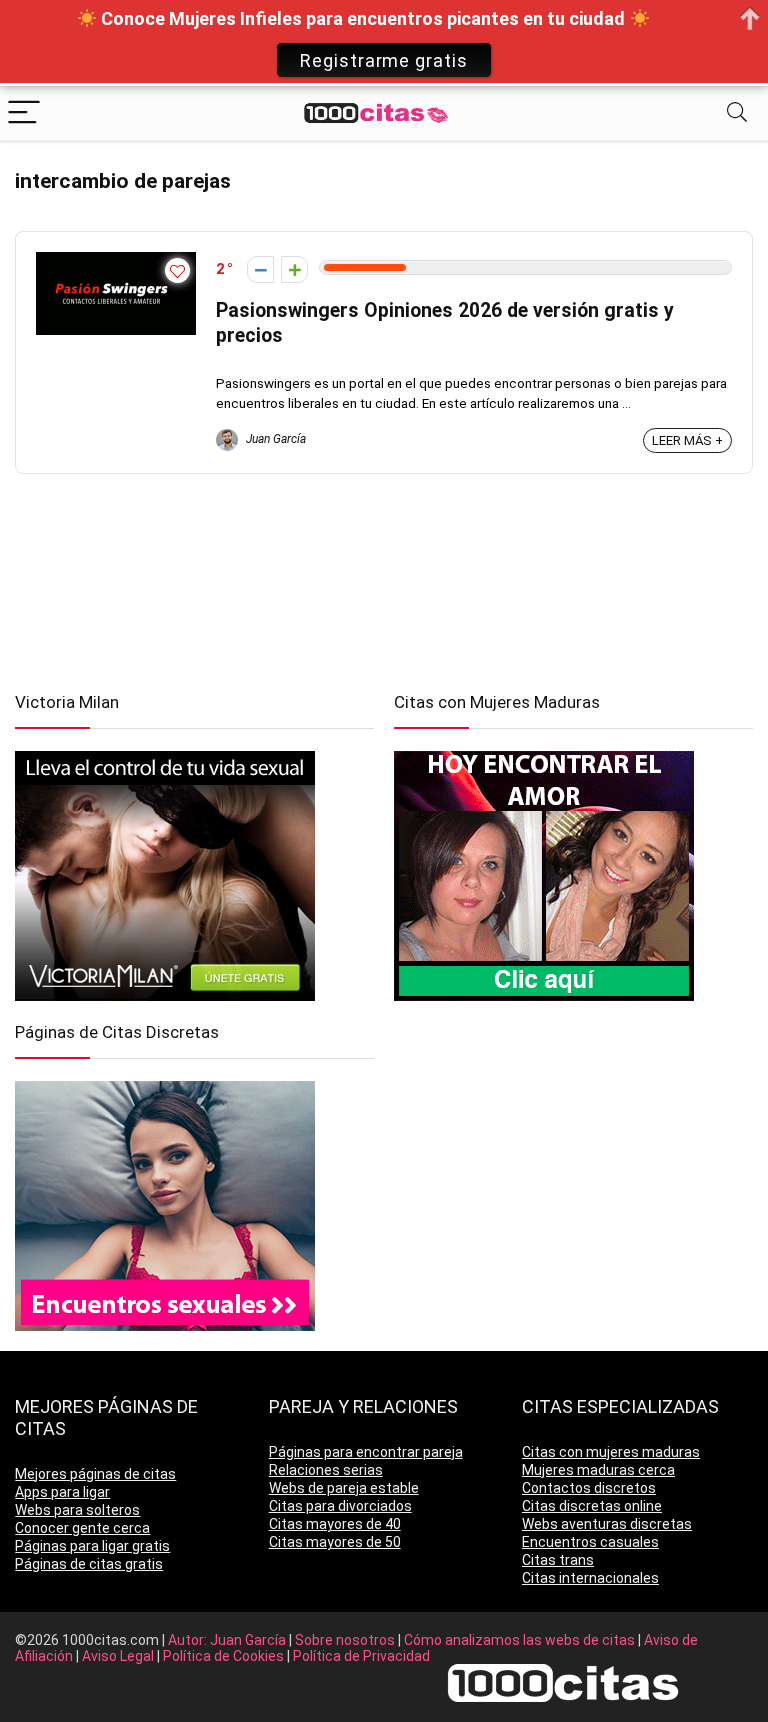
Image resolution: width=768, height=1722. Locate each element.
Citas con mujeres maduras (611, 1452)
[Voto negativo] (260, 269)
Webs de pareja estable (344, 1488)
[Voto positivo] (294, 269)
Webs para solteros (77, 1510)
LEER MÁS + (687, 440)
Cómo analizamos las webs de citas (521, 1640)
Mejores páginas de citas (95, 1474)
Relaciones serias (326, 1470)
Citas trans (558, 1560)
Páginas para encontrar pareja (366, 1452)
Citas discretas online (592, 1506)
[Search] (737, 113)
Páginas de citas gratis (89, 1564)
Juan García (274, 439)
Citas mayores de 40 (335, 1524)
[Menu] (24, 113)
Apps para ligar (62, 1492)
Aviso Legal (119, 1656)
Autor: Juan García (228, 1640)
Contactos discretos (589, 1488)
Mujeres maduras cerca (598, 1470)
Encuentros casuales (590, 1542)
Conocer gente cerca (82, 1528)
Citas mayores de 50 (335, 1542)
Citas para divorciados (340, 1506)
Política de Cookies (225, 1656)
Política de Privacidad (361, 1656)
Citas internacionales (590, 1578)
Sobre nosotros (346, 1640)
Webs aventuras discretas (607, 1524)
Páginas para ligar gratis (92, 1546)
